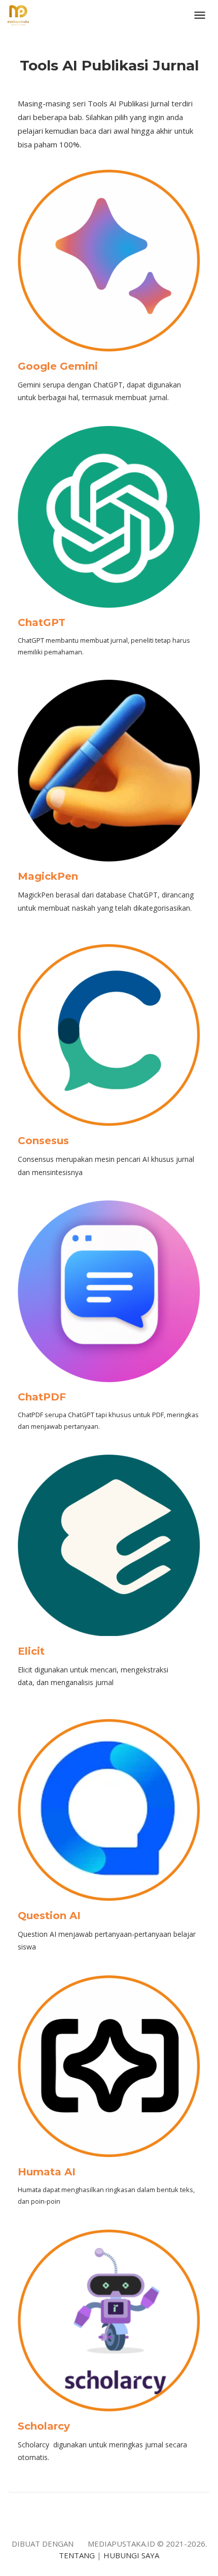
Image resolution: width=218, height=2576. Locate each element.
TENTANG (77, 2555)
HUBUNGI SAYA (131, 2555)
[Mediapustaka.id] (18, 14)
